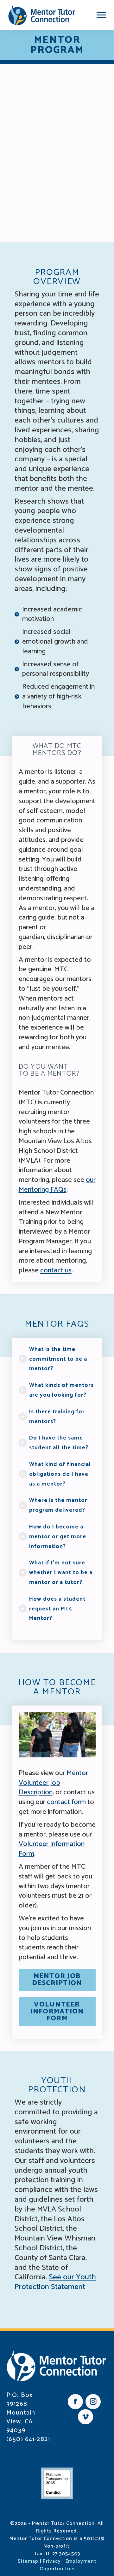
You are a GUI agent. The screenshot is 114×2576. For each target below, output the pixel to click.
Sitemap (28, 2561)
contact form (66, 1802)
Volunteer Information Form (52, 1849)
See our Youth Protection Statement (55, 2282)
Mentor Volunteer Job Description (53, 1783)
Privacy (52, 2561)
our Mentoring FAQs (57, 1185)
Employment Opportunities (68, 2565)
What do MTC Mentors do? (57, 750)
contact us (56, 1270)
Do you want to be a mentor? (49, 1070)
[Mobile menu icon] (101, 15)
